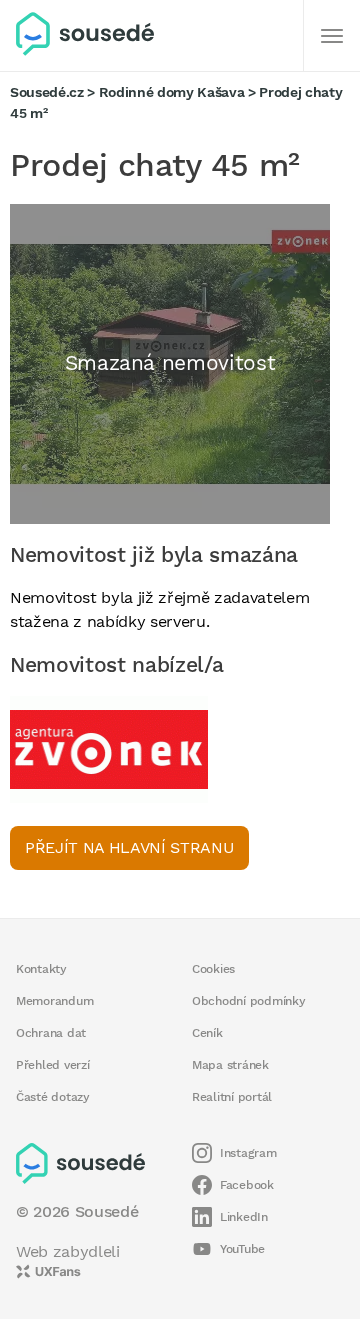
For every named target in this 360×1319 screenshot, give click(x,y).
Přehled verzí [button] (53, 1065)
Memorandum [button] (54, 1001)
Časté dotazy (53, 1097)
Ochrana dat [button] (51, 1033)
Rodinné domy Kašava (172, 92)
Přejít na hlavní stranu (129, 847)
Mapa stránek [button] (230, 1065)
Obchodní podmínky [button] (249, 1001)
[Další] (332, 36)
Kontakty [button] (41, 969)
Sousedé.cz (47, 92)
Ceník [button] (207, 1033)
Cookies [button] (213, 969)
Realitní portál (232, 1097)
